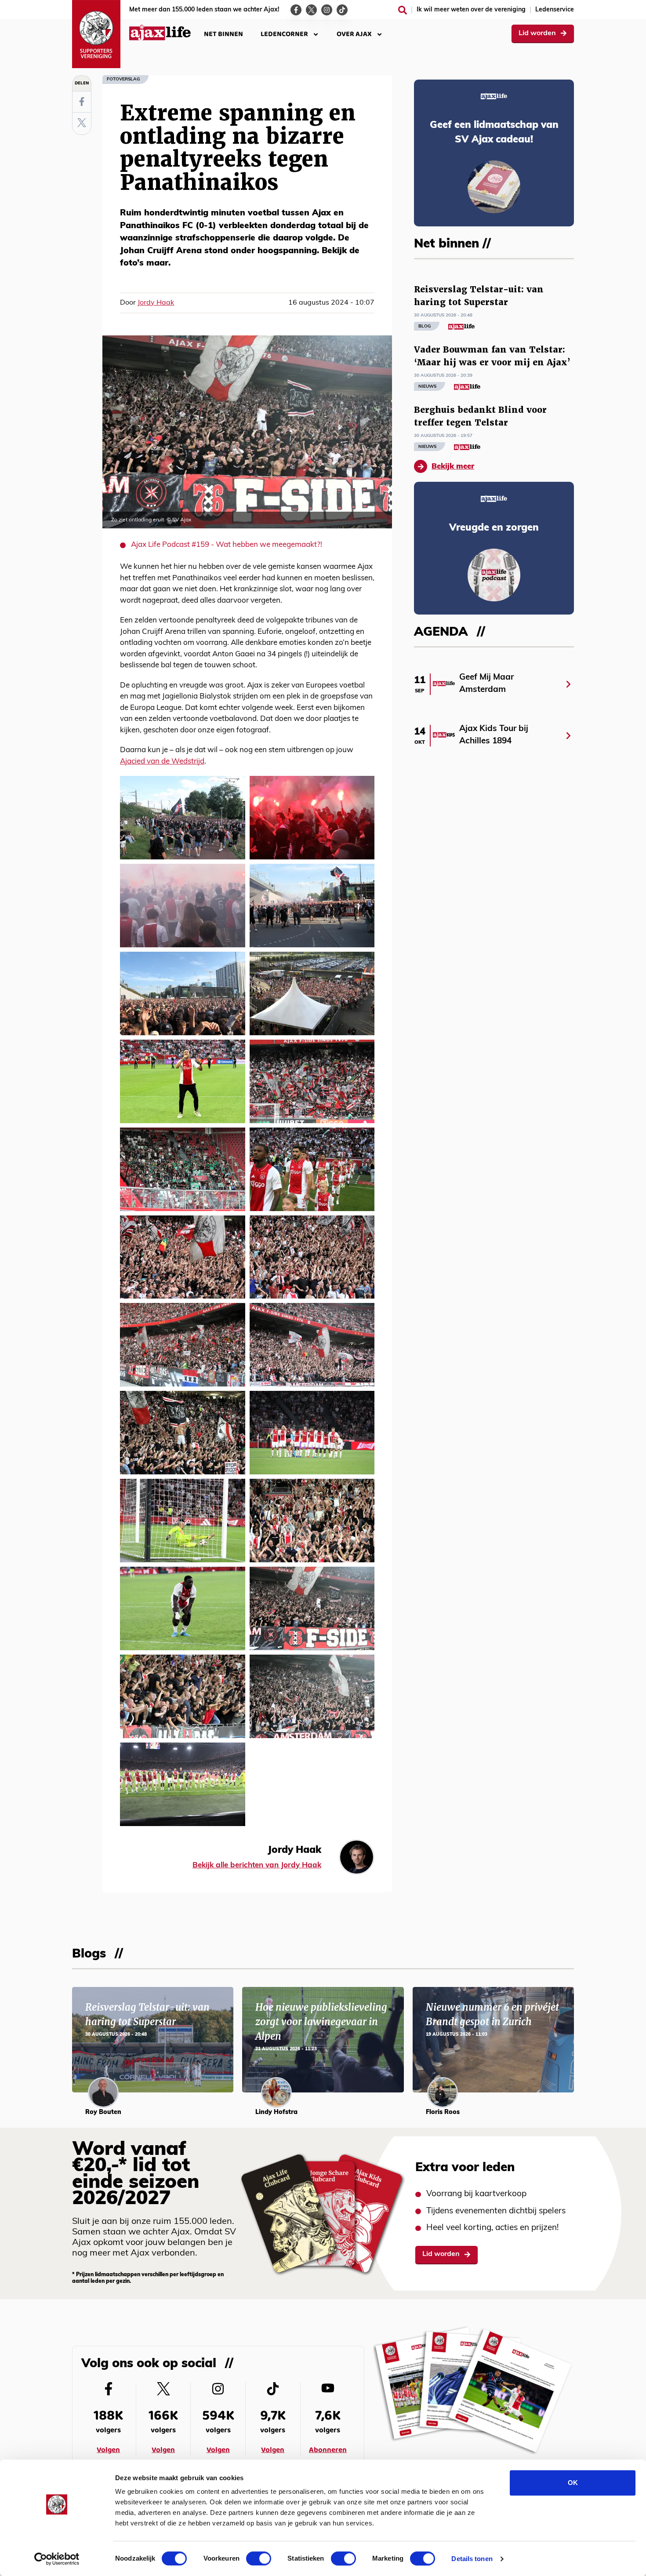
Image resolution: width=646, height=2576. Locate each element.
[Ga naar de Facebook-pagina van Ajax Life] (296, 10)
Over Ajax (354, 34)
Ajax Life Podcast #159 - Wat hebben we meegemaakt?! (227, 545)
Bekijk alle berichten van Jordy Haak (257, 1865)
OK (573, 2483)
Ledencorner (284, 34)
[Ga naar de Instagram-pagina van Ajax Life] (327, 10)
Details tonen (472, 2559)
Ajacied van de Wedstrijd (162, 762)
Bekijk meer (453, 467)
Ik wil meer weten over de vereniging (471, 10)
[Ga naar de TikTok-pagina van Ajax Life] (342, 10)
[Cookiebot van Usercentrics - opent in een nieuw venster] (57, 2559)
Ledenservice (555, 10)
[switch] (259, 2558)
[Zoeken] (403, 10)
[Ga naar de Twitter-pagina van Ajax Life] (311, 10)
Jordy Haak (156, 303)
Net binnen (223, 34)
